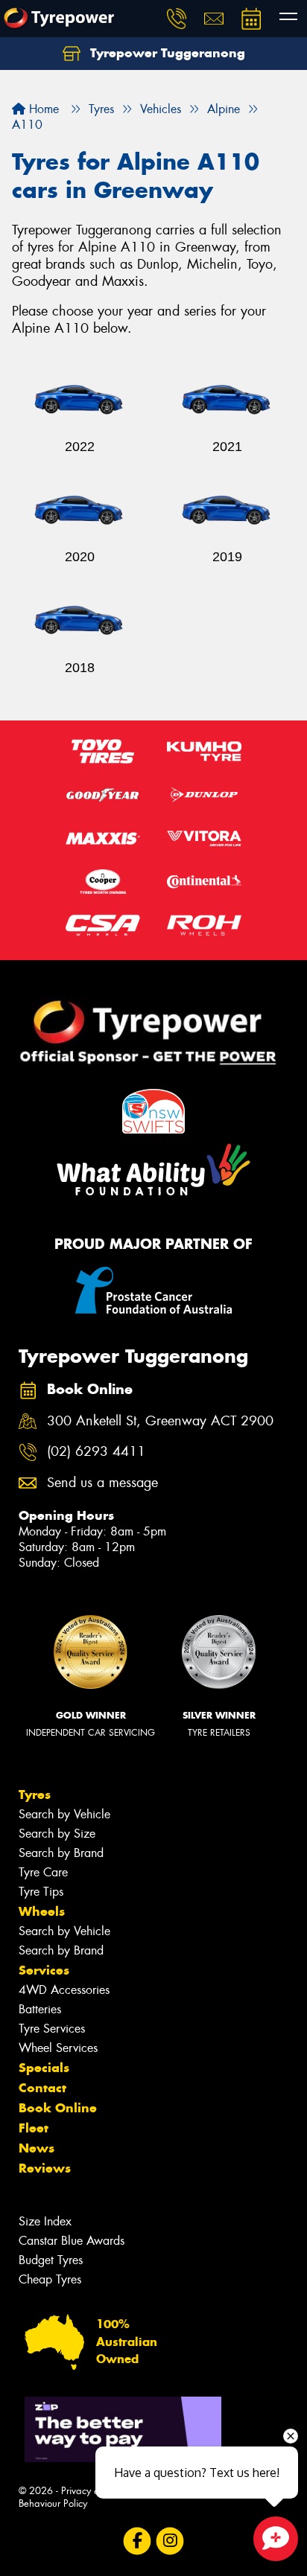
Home (42, 109)
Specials (44, 2068)
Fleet (34, 2128)
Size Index (45, 2221)
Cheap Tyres (50, 2279)
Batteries (40, 2009)
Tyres (35, 1794)
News (37, 2148)
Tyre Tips (41, 1892)
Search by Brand (61, 1853)
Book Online (58, 2108)
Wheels (42, 1911)
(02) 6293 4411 (96, 1452)
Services (44, 1970)
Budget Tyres (51, 2260)
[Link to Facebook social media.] (137, 2541)
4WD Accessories (64, 1990)
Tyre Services (52, 2029)
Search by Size (57, 1834)
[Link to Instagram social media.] (170, 2541)
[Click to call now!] (177, 19)
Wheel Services (58, 2048)
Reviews (45, 2168)
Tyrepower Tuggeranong (166, 53)
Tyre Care (43, 1872)
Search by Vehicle (64, 1814)
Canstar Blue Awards (72, 2241)
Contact (42, 2088)
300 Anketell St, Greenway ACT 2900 (160, 1421)
